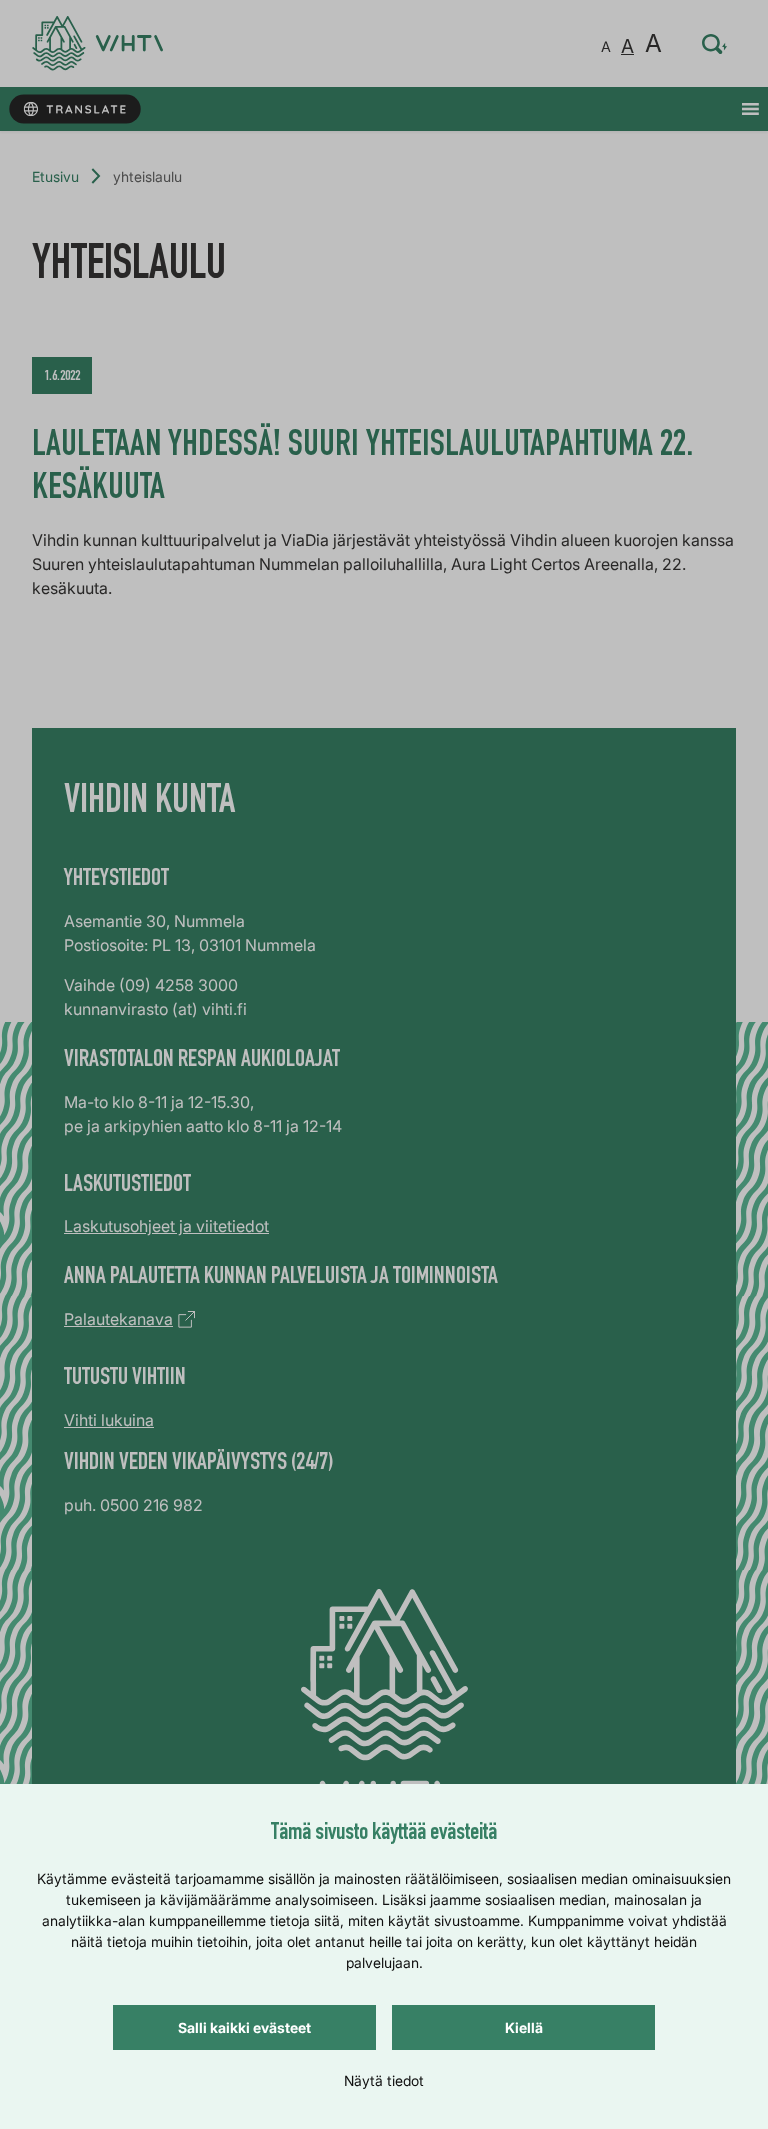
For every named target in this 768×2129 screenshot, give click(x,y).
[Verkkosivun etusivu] (97, 43)
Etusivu (55, 176)
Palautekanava (118, 1319)
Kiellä (524, 2027)
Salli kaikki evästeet (244, 2027)
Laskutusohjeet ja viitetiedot (166, 1226)
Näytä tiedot (384, 2080)
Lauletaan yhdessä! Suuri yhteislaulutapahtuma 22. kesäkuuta (362, 468)
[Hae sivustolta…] (715, 44)
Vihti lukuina (109, 1420)
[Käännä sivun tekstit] (74, 109)
